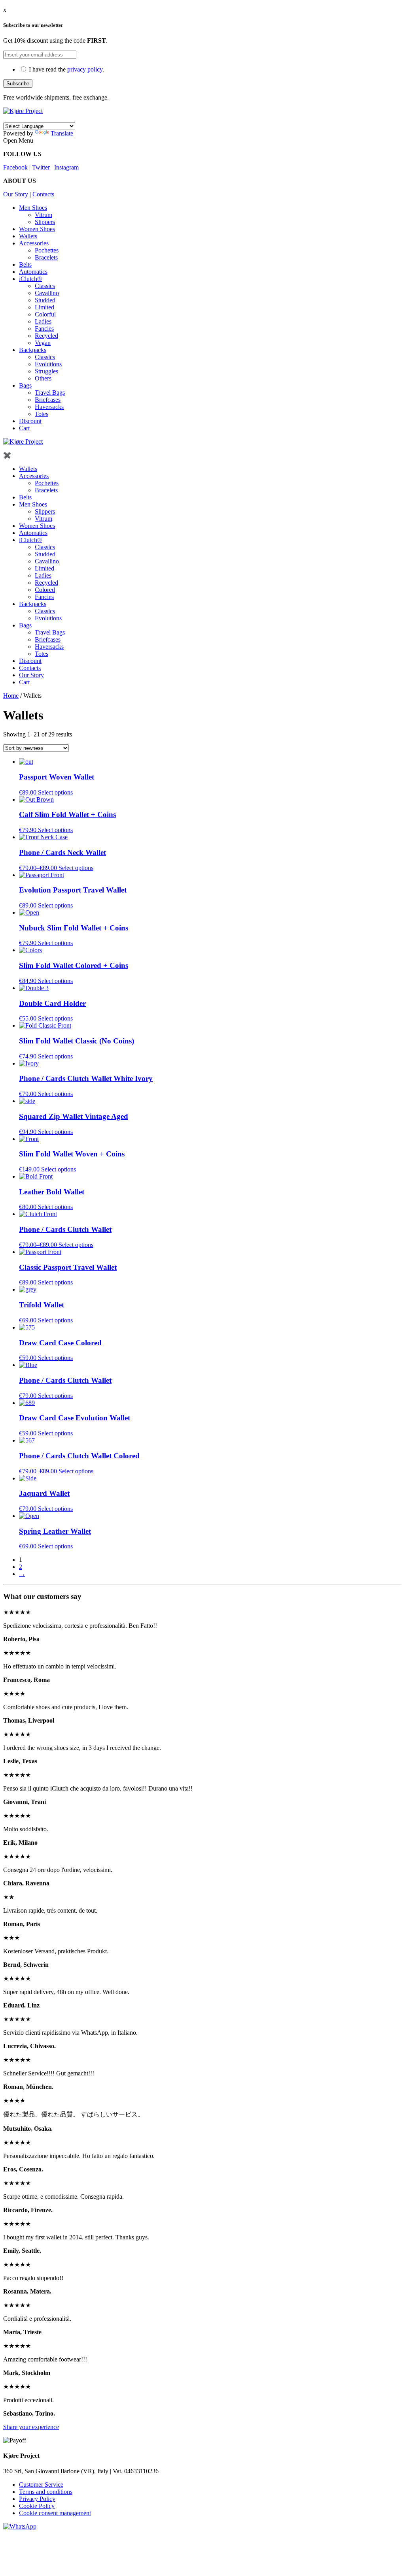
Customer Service (41, 2485)
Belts (25, 265)
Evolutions (48, 364)
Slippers (45, 222)
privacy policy (85, 69)
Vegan (43, 343)
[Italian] (17, 118)
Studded (45, 300)
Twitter (41, 167)
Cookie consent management (55, 2513)
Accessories (34, 243)
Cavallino (47, 293)
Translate (62, 133)
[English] (8, 118)
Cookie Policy (37, 2506)
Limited (44, 307)
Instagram (66, 167)
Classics (45, 286)
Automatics (33, 272)
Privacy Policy (37, 2499)
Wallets (28, 236)
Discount (30, 421)
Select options (55, 792)
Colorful (45, 314)
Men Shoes (33, 208)
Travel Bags (50, 393)
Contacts (43, 194)
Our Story (16, 194)
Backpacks (33, 350)
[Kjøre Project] (23, 111)
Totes (42, 414)
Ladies (43, 321)
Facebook (15, 167)
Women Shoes (37, 229)
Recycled (46, 336)
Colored (45, 590)
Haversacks (49, 407)
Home (11, 696)
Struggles (46, 371)
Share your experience (31, 2427)
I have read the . (66, 69)
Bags (25, 385)
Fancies (44, 329)
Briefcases (48, 400)
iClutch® (30, 279)
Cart (24, 428)
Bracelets (46, 257)
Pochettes (47, 250)
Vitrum (44, 215)
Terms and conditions (46, 2492)
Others (43, 378)
